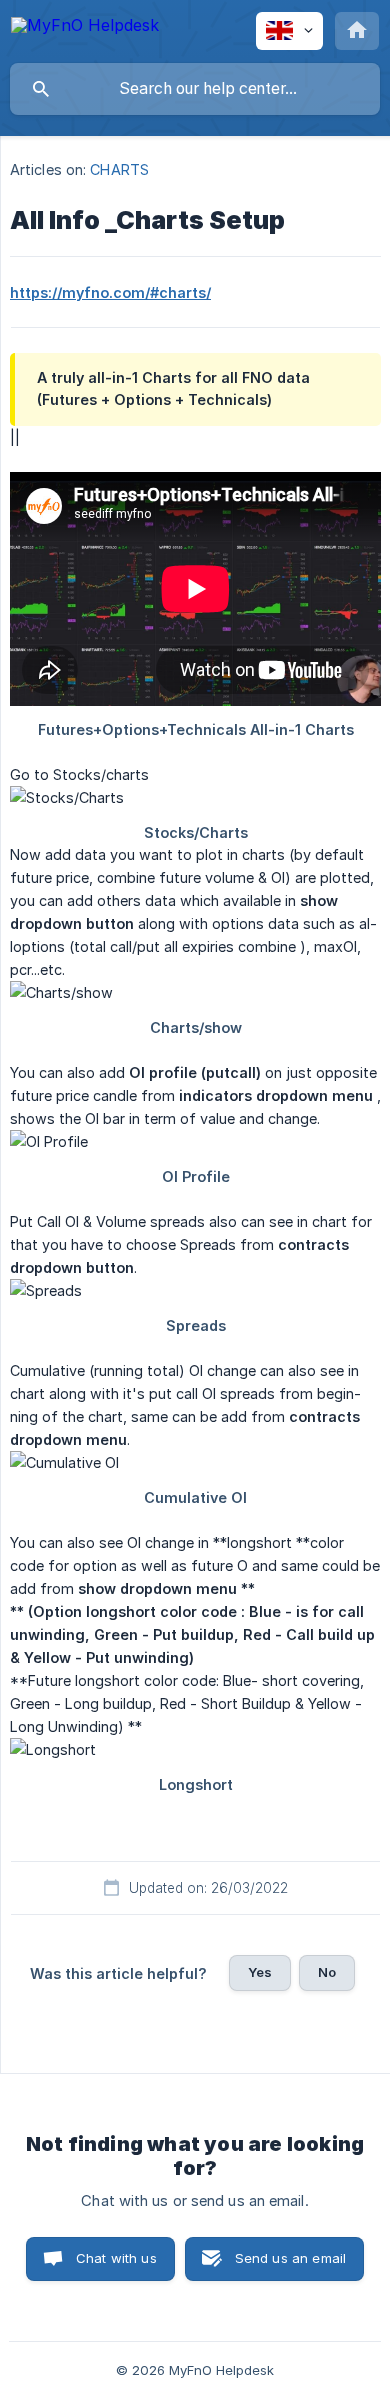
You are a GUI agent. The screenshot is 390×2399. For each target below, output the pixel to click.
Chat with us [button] (116, 2258)
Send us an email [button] (290, 2258)
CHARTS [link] (119, 169)
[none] (85, 28)
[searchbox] (195, 89)
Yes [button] (260, 1972)
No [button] (327, 1972)
